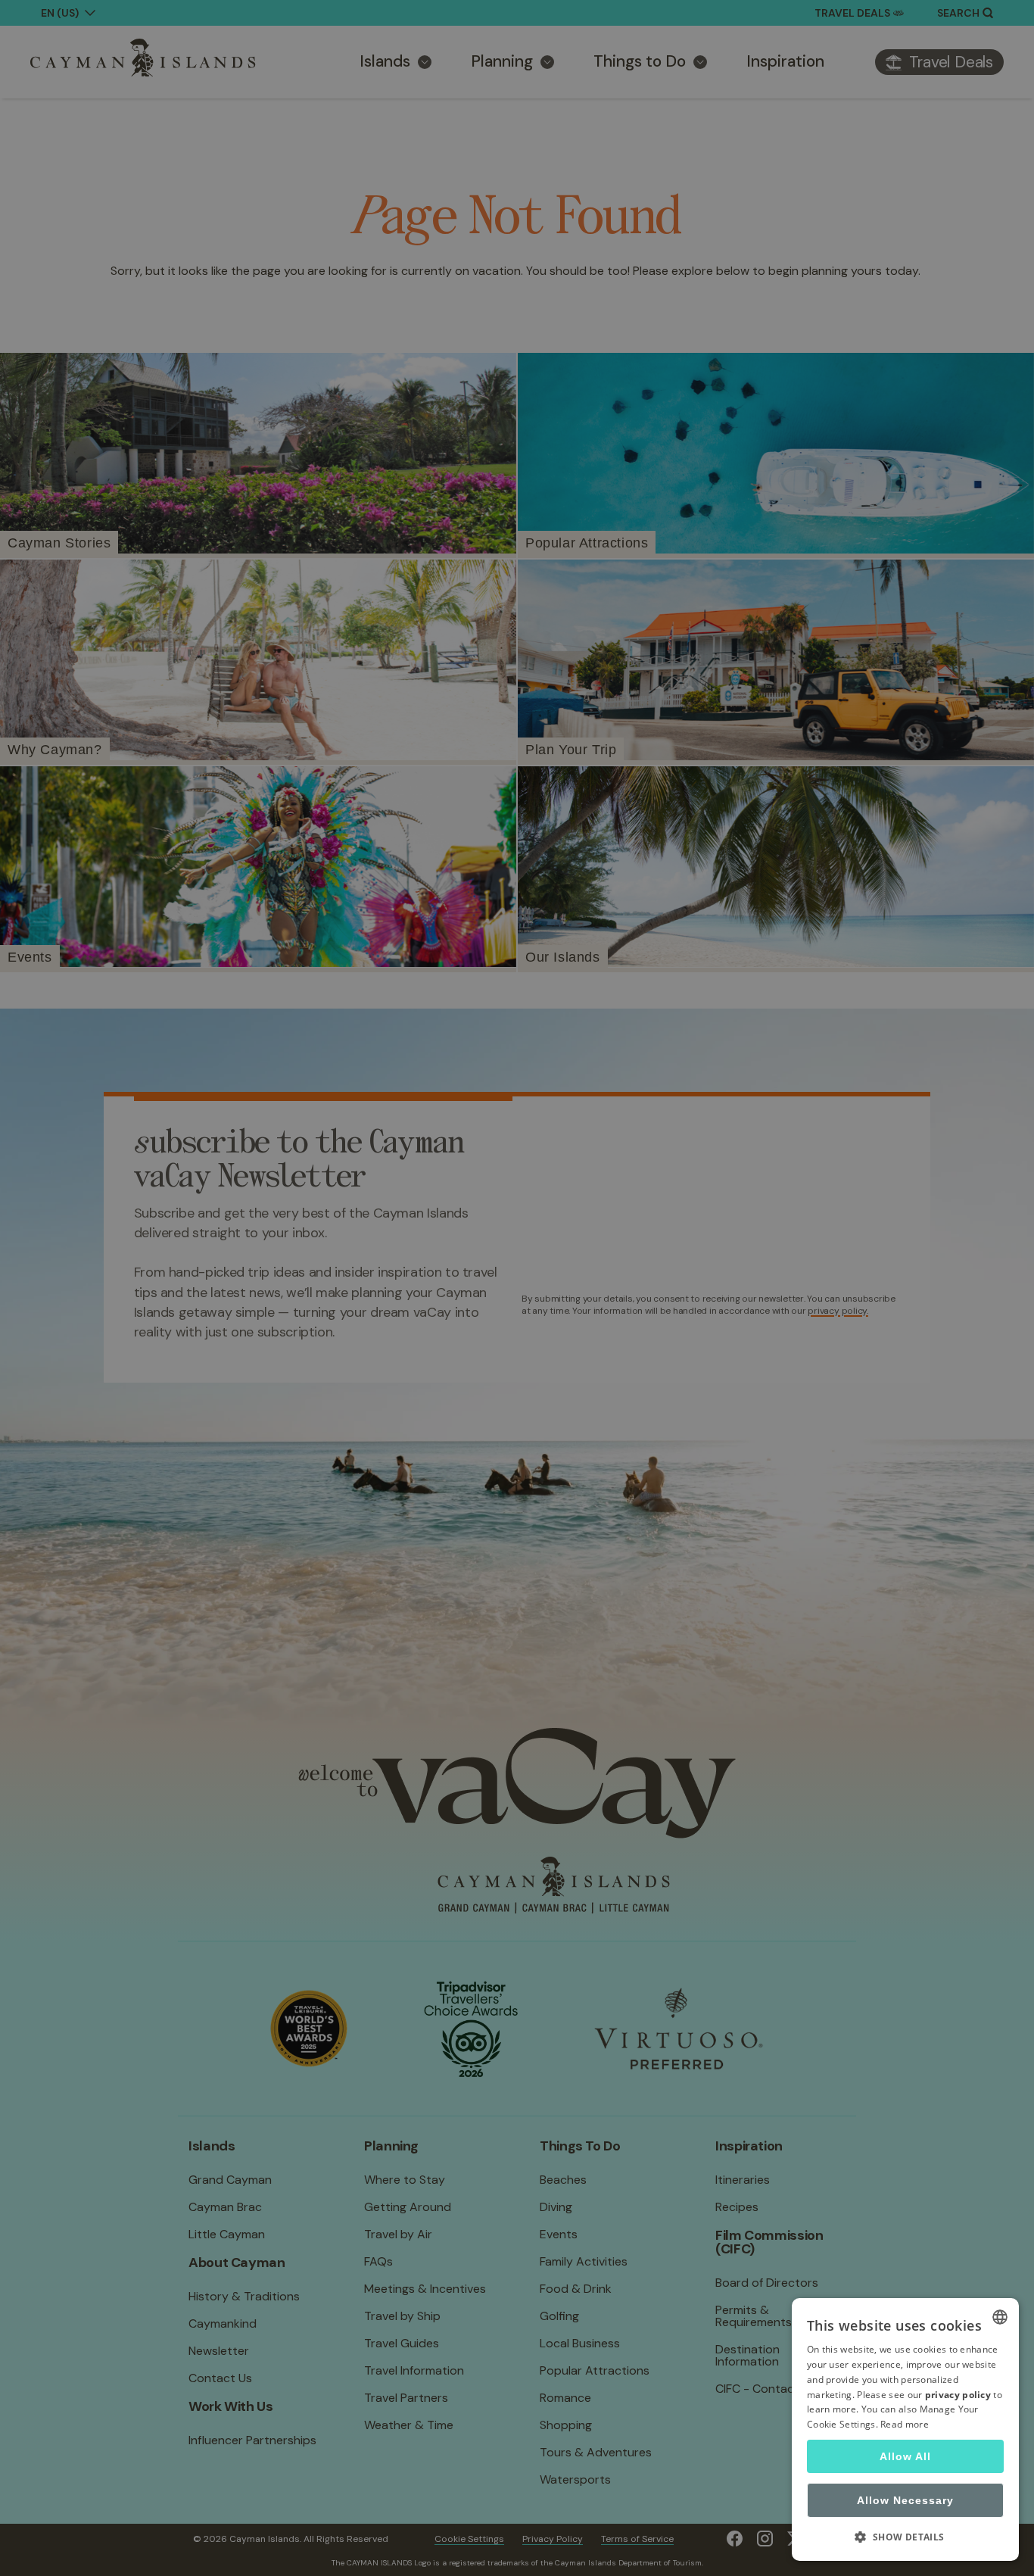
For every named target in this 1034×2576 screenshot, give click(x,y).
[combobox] (1000, 2317)
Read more (905, 2424)
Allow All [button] (905, 2456)
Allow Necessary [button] (905, 2500)
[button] (905, 2537)
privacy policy (958, 2395)
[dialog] (905, 2429)
